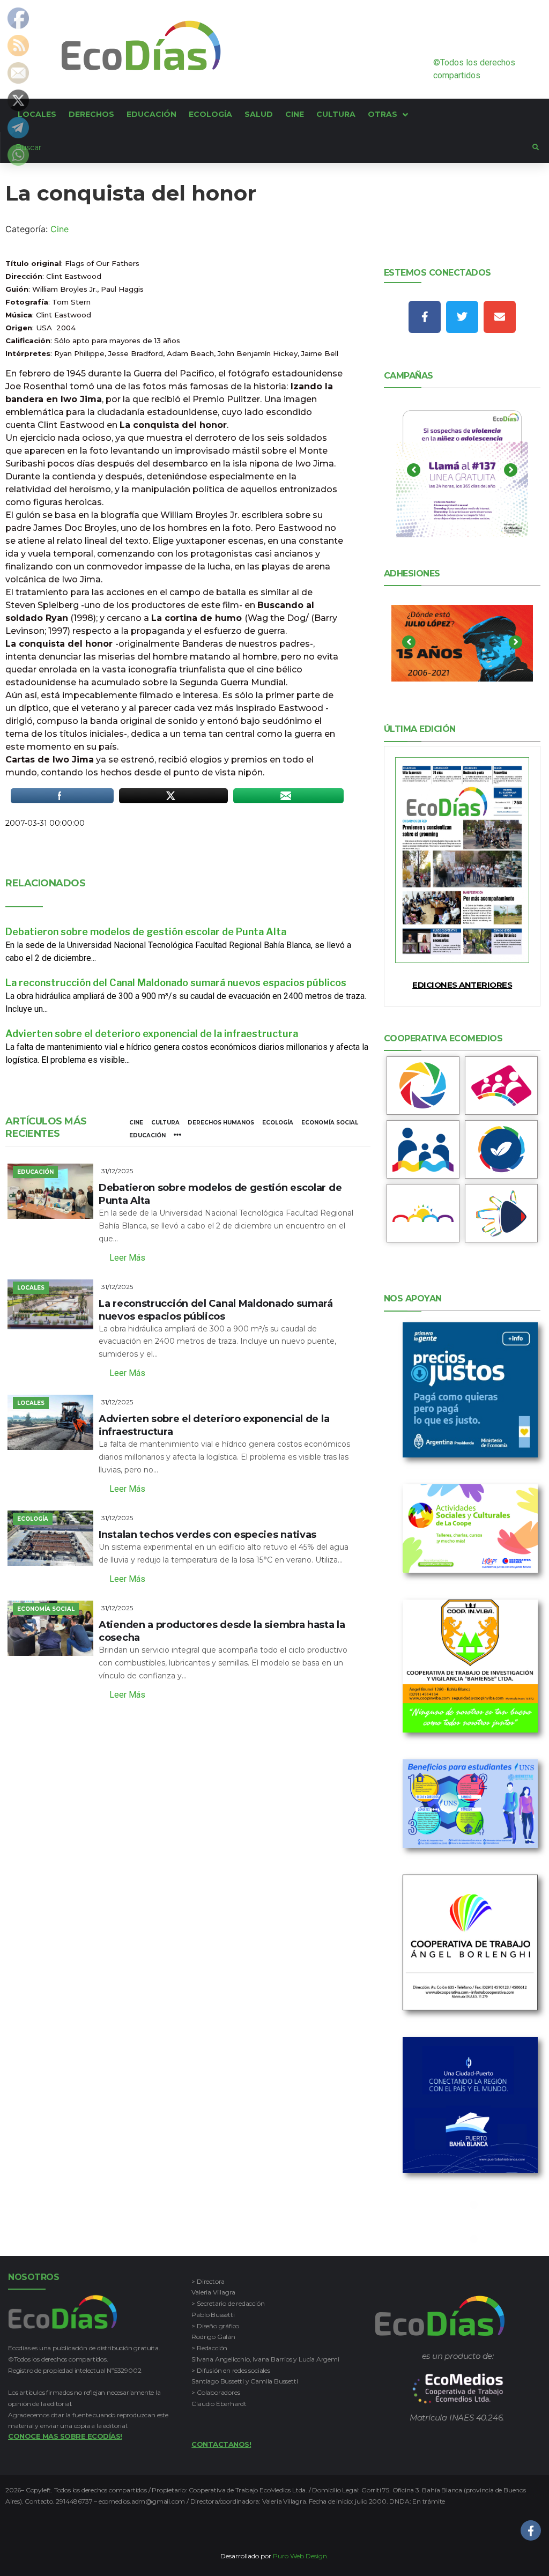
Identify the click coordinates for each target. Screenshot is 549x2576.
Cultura (165, 1123)
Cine (60, 229)
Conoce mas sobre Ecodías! (65, 2436)
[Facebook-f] (425, 317)
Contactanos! (221, 2444)
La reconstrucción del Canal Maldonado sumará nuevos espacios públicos (176, 983)
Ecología (278, 1123)
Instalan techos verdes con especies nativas (207, 1535)
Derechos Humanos (221, 1123)
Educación (147, 1135)
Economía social (330, 1123)
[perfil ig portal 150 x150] (423, 1086)
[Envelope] (500, 317)
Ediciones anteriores (462, 985)
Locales (31, 1288)
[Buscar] (266, 147)
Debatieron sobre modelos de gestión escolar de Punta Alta (146, 932)
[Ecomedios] (458, 2389)
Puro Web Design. (301, 2556)
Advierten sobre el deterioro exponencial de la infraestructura (152, 1034)
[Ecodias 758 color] (462, 860)
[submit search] (536, 147)
